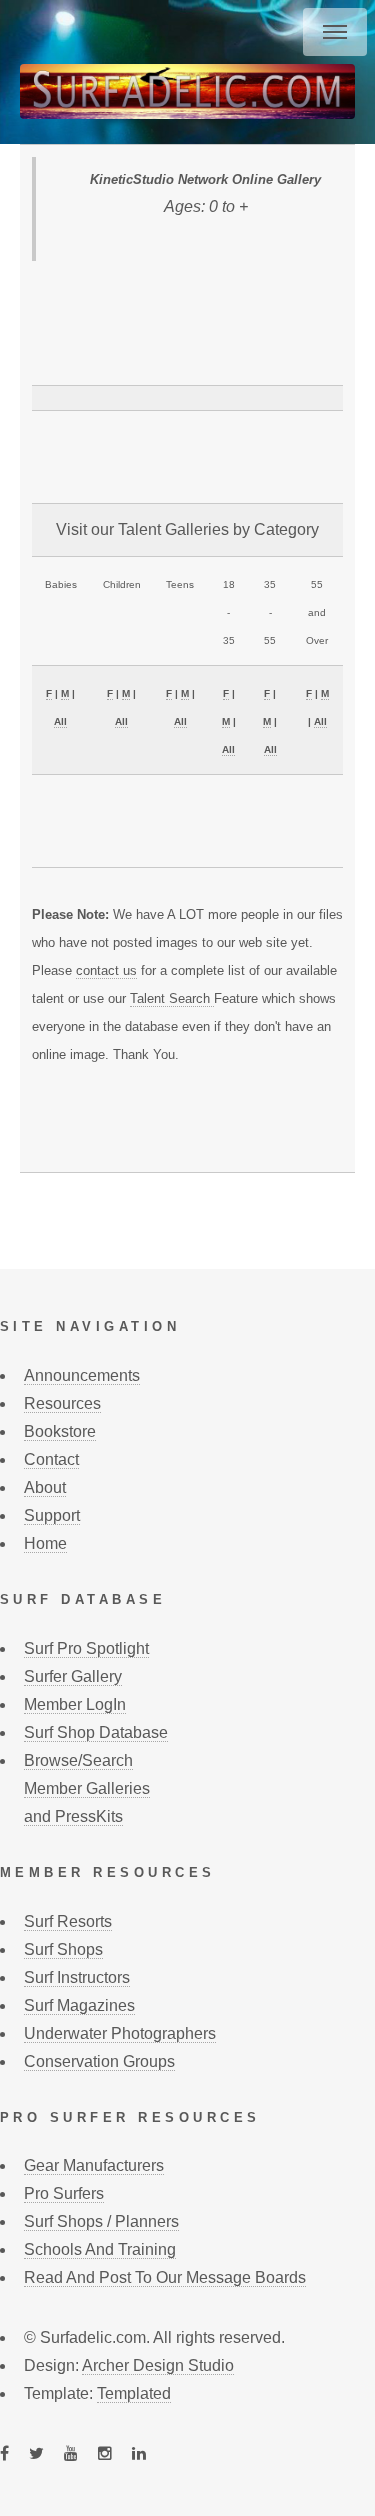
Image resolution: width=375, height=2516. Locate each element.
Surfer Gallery (73, 1676)
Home (45, 1543)
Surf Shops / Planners (101, 2221)
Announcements (82, 1375)
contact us (106, 970)
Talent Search (172, 998)
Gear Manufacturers (94, 2165)
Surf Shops (63, 1949)
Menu (335, 32)
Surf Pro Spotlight (86, 1648)
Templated (134, 2393)
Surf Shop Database (96, 1732)
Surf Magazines (79, 2005)
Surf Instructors (77, 1977)
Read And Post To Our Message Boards (165, 2277)
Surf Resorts (68, 1921)
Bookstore (60, 1431)
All (60, 721)
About (45, 1487)
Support (52, 1515)
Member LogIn (75, 1704)
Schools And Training (100, 2249)
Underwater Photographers (120, 2033)
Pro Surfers (64, 2193)
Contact (51, 1459)
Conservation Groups (99, 2061)
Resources (62, 1403)
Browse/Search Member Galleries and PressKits (87, 1788)
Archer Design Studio (158, 2365)
